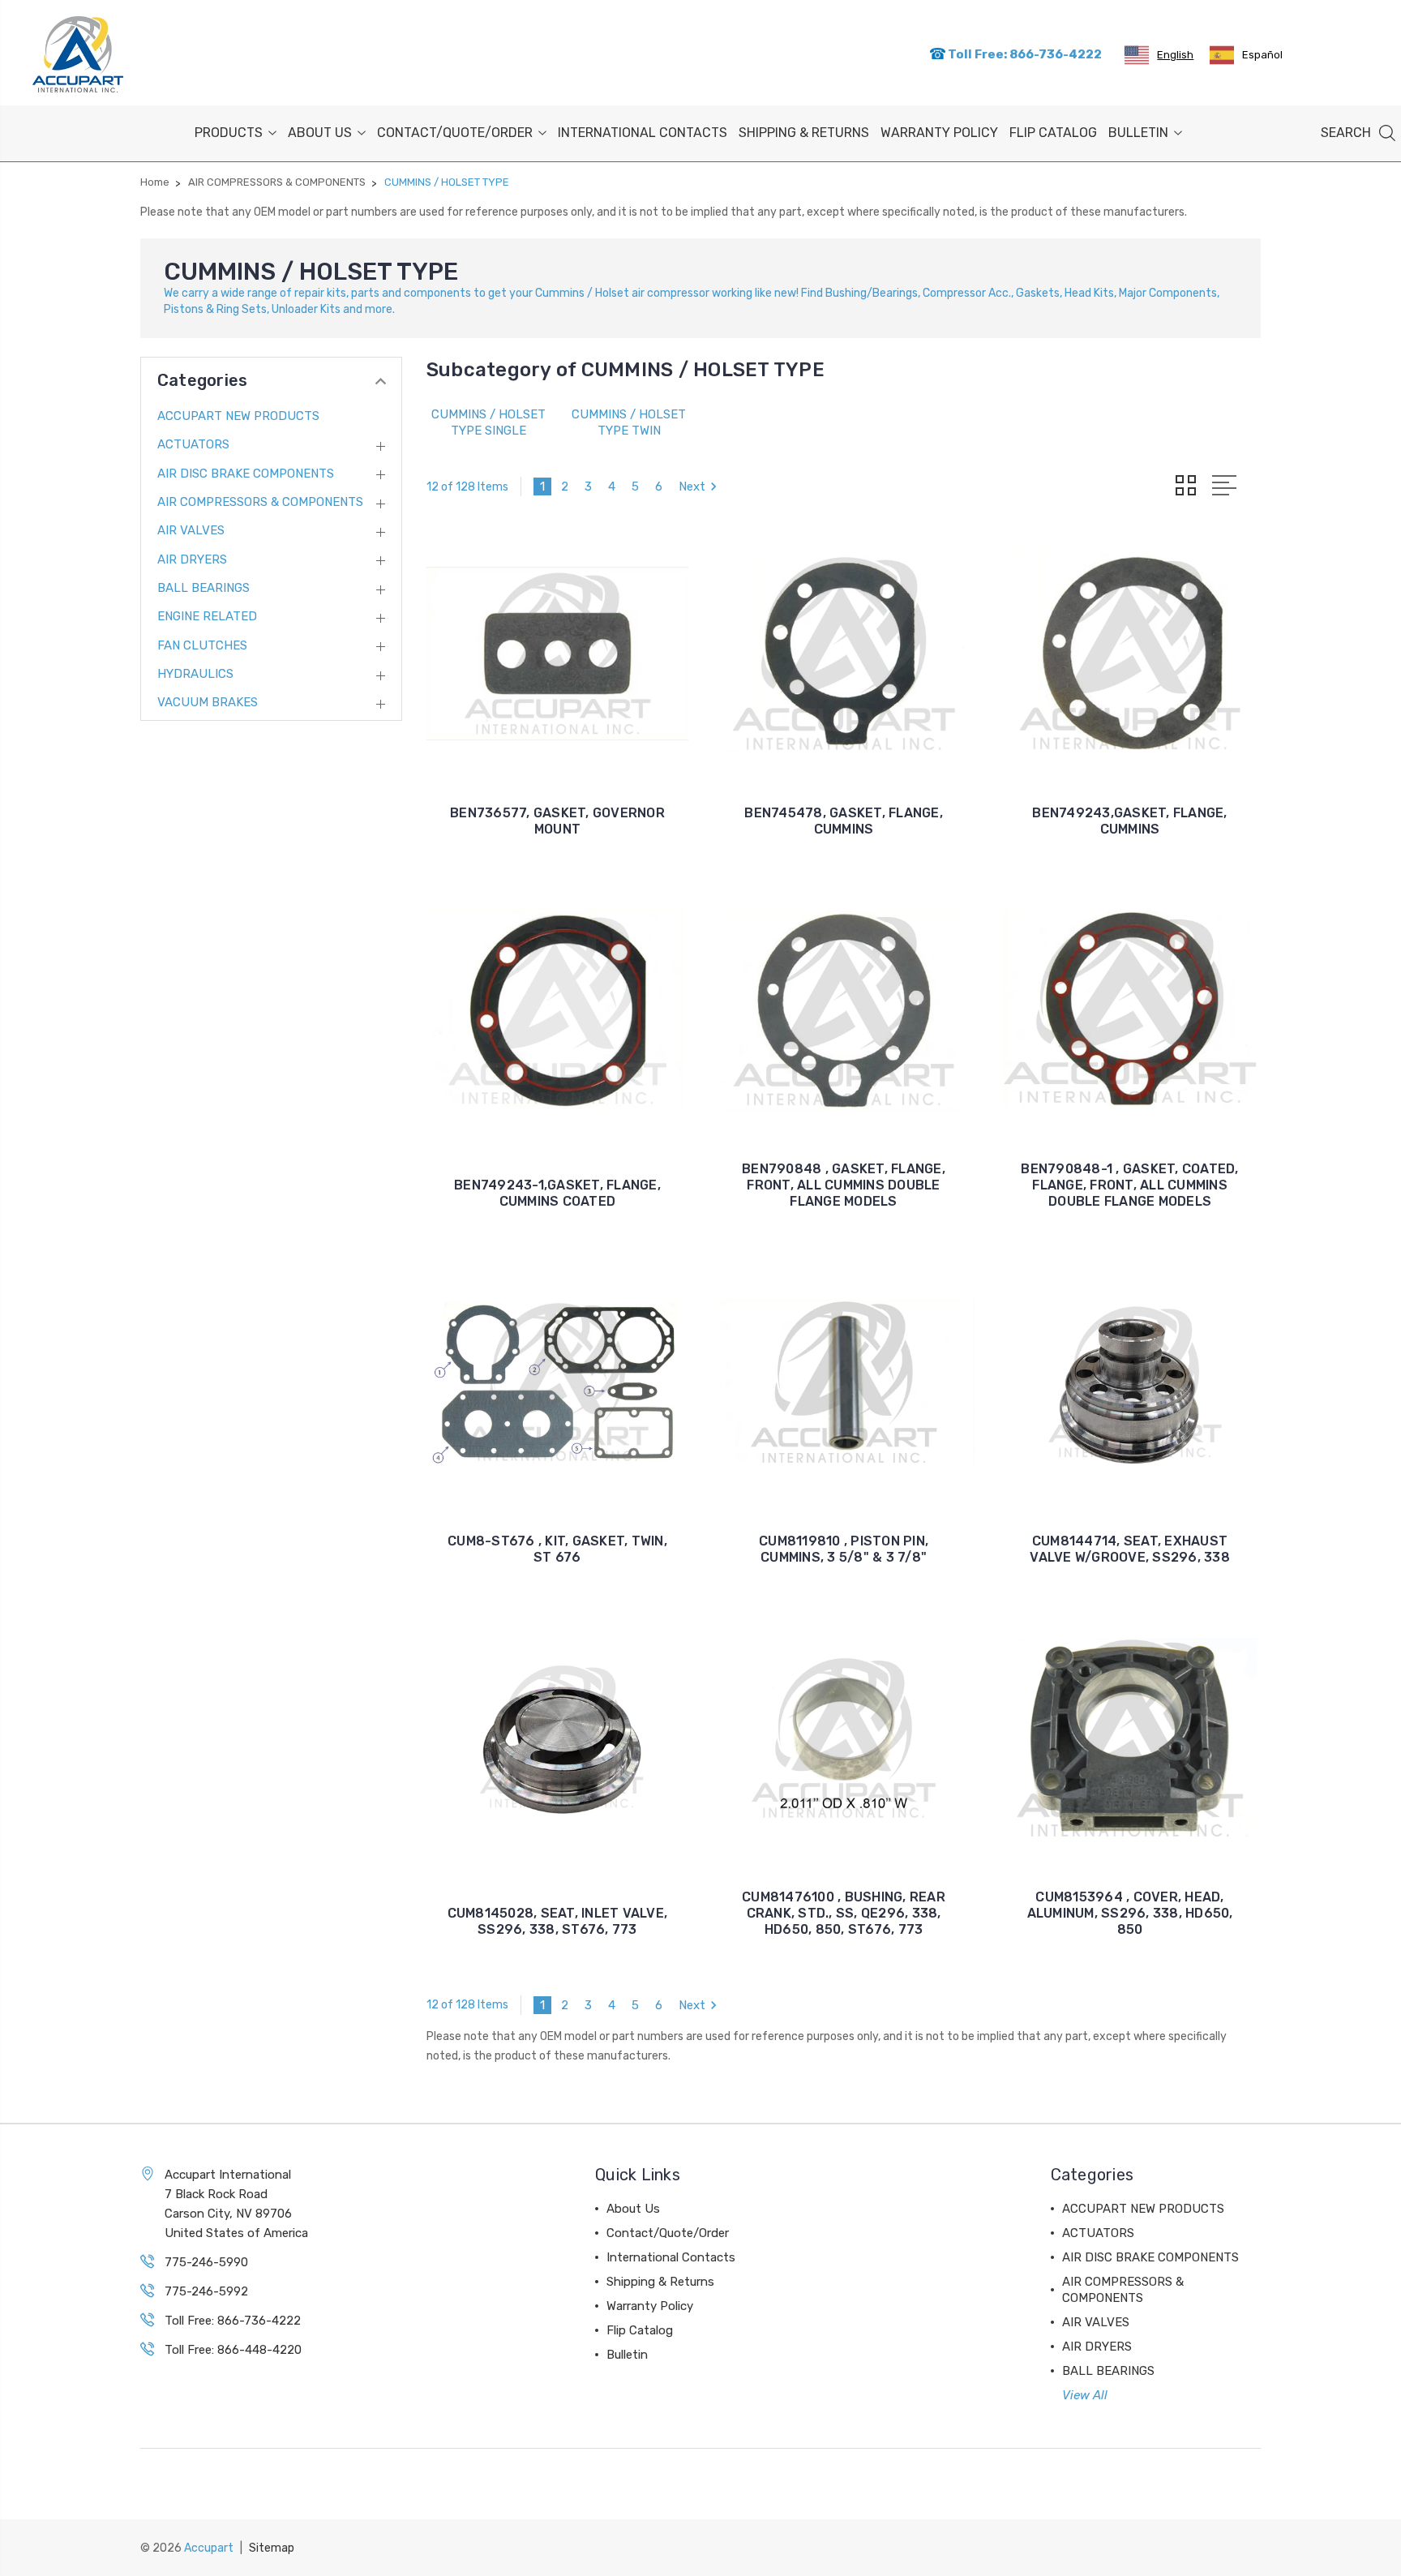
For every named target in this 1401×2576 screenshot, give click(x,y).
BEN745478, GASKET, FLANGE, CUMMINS (844, 821)
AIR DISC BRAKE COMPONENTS (246, 474)
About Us (320, 133)
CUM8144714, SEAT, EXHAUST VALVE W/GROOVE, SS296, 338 (1130, 1549)
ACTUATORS (193, 444)
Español (1262, 55)
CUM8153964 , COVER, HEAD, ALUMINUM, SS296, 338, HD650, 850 (1130, 1913)
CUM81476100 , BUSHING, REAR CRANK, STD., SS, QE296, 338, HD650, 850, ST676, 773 (844, 1913)
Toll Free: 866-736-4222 (1024, 54)
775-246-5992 (206, 2291)
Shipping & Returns (804, 133)
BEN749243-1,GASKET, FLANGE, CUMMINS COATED (557, 1193)
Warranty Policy (939, 133)
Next (692, 486)
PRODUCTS (229, 133)
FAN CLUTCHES (202, 645)
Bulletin (1138, 133)
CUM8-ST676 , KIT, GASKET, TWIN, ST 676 (557, 1549)
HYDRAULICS (195, 674)
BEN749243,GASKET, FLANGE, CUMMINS (1129, 821)
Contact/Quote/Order (455, 133)
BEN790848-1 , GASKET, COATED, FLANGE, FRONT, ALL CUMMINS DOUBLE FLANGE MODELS (1129, 1185)
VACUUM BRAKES (208, 702)
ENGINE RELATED (207, 616)
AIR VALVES (191, 530)
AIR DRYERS (192, 559)
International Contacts (643, 133)
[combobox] (1159, 55)
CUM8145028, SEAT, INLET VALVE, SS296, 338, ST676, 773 (558, 1921)
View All (1085, 2395)
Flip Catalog (1053, 133)
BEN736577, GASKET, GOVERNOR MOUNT (557, 821)
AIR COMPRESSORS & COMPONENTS (260, 502)
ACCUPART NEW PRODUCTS (238, 416)
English (1175, 55)
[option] (1246, 55)
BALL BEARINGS (204, 588)
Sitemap (272, 2548)
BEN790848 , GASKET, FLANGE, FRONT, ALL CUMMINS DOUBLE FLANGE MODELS (844, 1185)
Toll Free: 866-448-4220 (233, 2350)
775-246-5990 (206, 2262)
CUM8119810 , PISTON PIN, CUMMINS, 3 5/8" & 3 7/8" (844, 1549)
